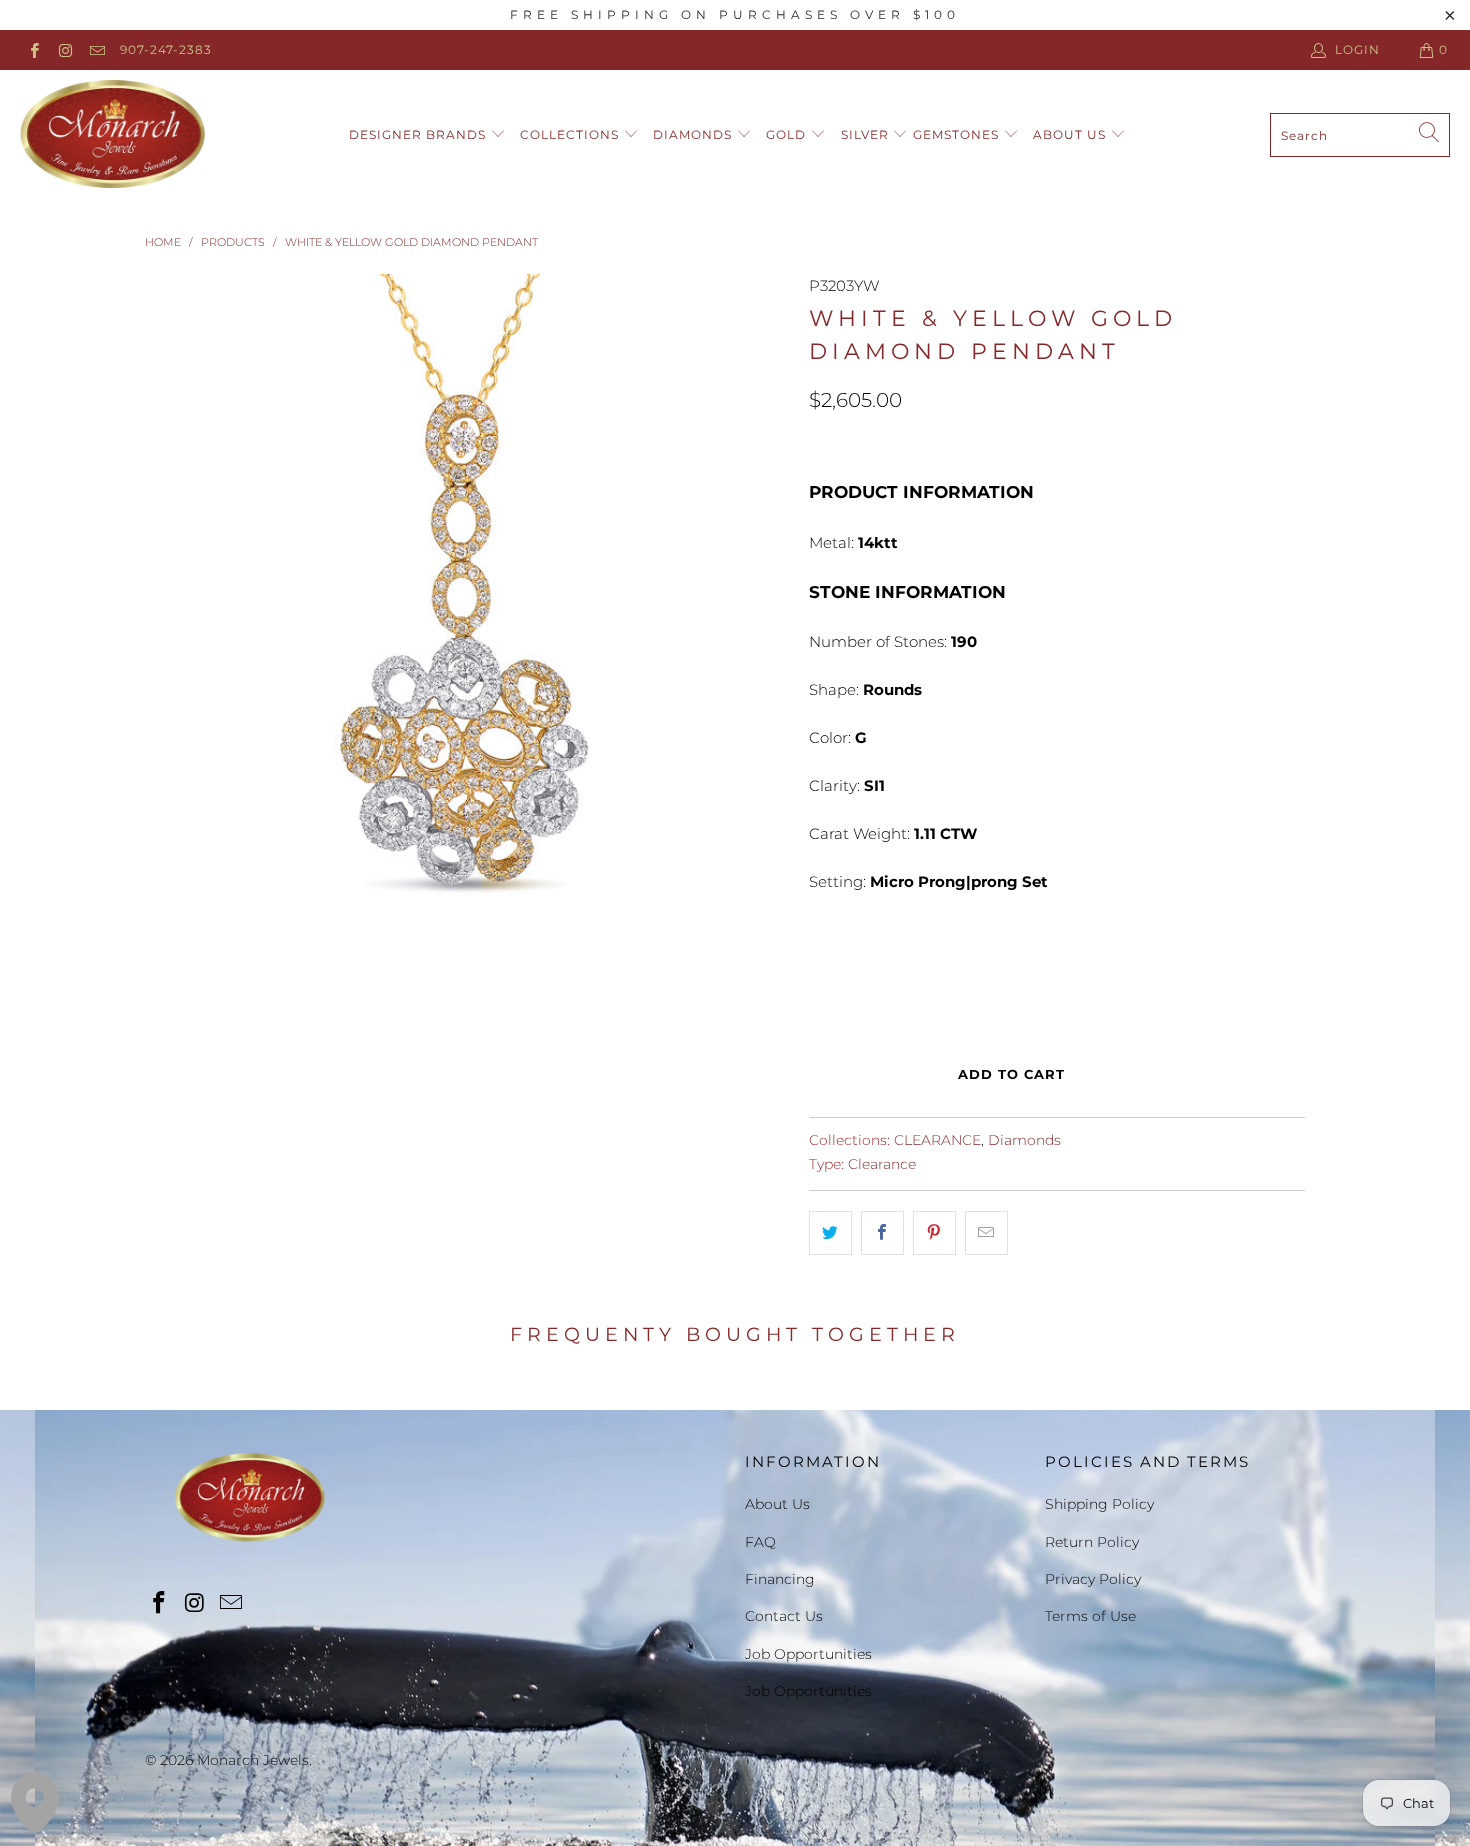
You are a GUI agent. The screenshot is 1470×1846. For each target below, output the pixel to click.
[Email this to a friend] (986, 1233)
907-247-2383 (166, 49)
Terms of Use (1090, 1616)
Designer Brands (419, 134)
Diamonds (694, 134)
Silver (867, 134)
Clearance (882, 1164)
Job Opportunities (808, 1654)
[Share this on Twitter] (830, 1233)
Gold (788, 134)
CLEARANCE (937, 1140)
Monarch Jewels (253, 1760)
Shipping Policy (1099, 1504)
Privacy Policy (1093, 1579)
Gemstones (958, 134)
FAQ (760, 1542)
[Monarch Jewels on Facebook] (33, 49)
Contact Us (784, 1616)
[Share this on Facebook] (882, 1233)
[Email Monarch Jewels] (96, 49)
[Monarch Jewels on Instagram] (64, 49)
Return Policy (1092, 1542)
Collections (571, 134)
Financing (780, 1579)
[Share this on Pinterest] (934, 1233)
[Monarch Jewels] (112, 135)
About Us (1071, 134)
